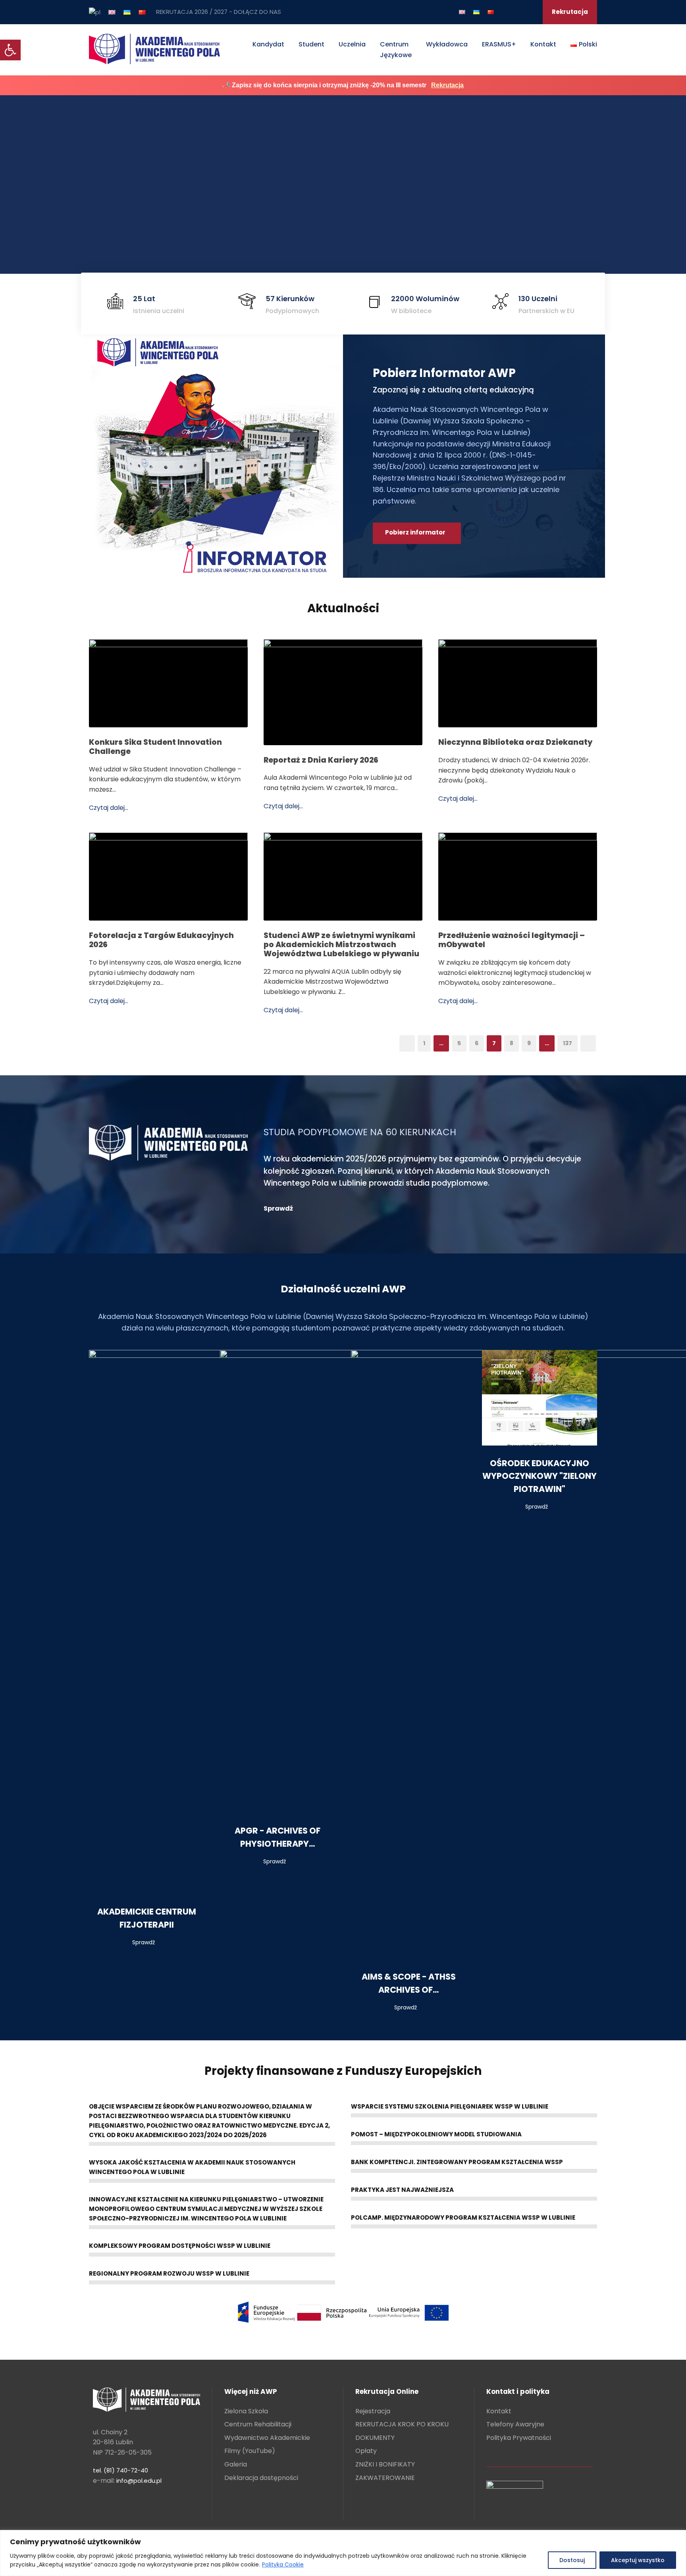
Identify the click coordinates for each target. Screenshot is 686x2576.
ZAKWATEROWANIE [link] (385, 2478)
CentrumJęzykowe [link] (396, 50)
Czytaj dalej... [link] (109, 808)
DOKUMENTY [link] (375, 2438)
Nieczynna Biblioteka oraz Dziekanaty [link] (515, 742)
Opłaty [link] (366, 2451)
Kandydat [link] (268, 44)
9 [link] (529, 1043)
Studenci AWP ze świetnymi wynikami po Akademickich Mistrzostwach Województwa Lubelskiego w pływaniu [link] (341, 945)
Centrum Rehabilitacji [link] (258, 2424)
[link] (10, 50)
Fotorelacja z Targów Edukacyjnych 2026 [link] (161, 940)
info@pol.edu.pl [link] (139, 2481)
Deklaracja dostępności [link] (261, 2478)
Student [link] (311, 44)
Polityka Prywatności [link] (519, 2438)
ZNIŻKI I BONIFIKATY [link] (385, 2464)
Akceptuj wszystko (638, 2560)
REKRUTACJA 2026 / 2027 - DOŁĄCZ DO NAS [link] (219, 12)
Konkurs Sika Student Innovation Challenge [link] (155, 747)
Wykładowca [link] (447, 44)
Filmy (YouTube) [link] (250, 2451)
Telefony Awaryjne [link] (515, 2424)
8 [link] (512, 1043)
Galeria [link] (236, 2464)
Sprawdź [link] (144, 1942)
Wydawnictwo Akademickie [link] (267, 2438)
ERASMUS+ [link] (499, 44)
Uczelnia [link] (352, 44)
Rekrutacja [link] (570, 12)
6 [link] (477, 1043)
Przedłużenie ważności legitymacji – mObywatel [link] (512, 940)
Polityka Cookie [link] (283, 2564)
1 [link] (424, 1043)
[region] (343, 2553)
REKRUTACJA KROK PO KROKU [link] (402, 2424)
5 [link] (459, 1043)
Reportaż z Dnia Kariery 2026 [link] (321, 760)
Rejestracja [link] (373, 2411)
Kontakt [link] (543, 44)
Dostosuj (572, 2560)
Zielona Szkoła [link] (246, 2411)
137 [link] (567, 1043)
